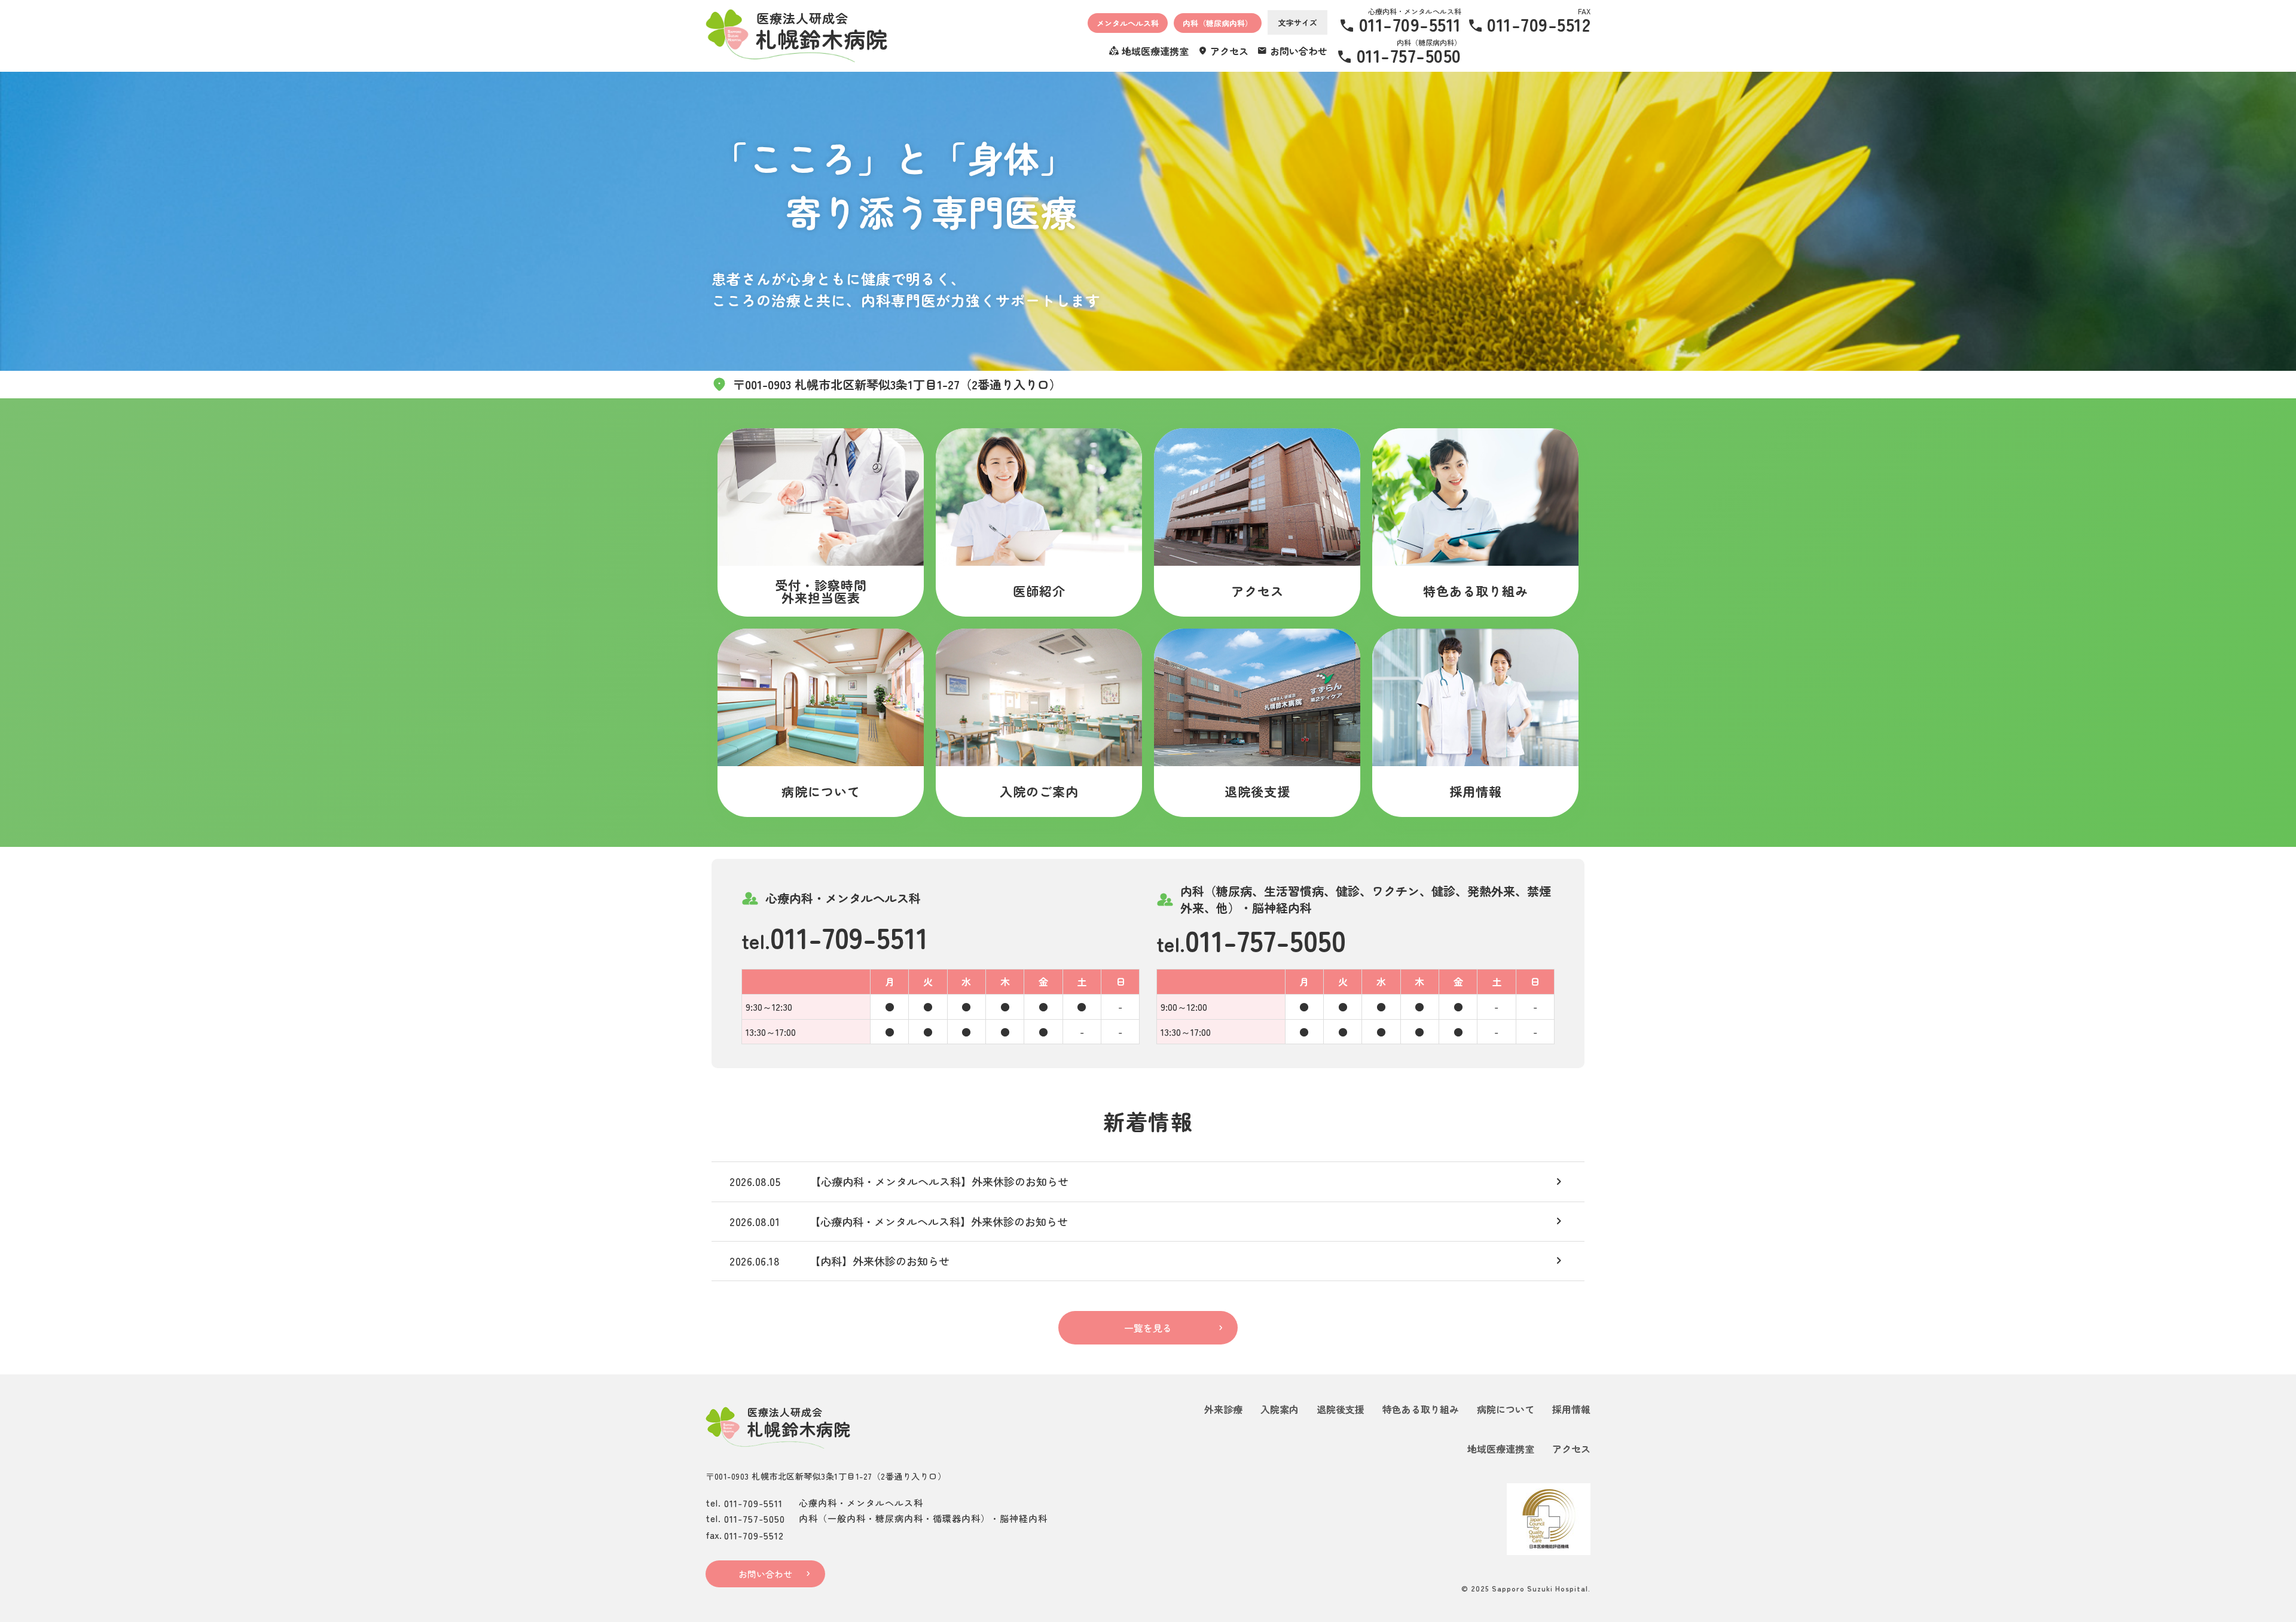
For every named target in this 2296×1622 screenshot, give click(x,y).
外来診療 (1223, 1409)
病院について (1506, 1409)
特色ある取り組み (1421, 1409)
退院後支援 (1341, 1409)
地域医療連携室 (1501, 1449)
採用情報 (1571, 1409)
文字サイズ (1298, 22)
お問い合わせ (765, 1574)
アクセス (1571, 1449)
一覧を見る (1148, 1328)
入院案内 (1280, 1409)
